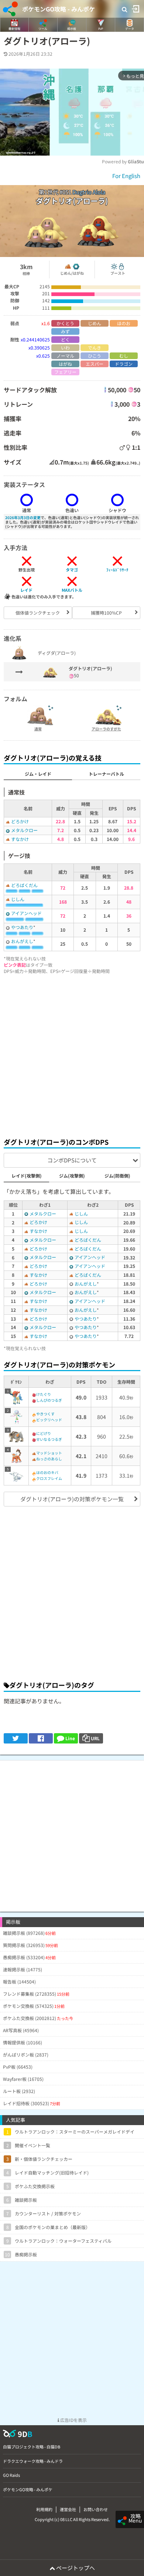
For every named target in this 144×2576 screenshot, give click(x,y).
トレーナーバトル (106, 774)
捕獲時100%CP (106, 613)
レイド (26, 590)
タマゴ (72, 570)
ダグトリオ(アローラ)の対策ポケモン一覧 (72, 1499)
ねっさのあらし (49, 1459)
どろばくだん (24, 885)
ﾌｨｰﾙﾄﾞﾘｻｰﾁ (117, 570)
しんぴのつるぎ (49, 1400)
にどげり (44, 1433)
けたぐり (44, 1394)
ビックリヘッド (49, 1420)
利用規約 (44, 2509)
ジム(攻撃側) (72, 1176)
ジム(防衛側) (117, 1176)
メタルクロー (24, 830)
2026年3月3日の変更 (23, 517)
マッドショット (49, 1453)
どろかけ (20, 821)
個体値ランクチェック (38, 613)
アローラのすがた (106, 729)
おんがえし (22, 941)
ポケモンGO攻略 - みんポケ (59, 9)
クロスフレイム (49, 1478)
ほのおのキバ (47, 1472)
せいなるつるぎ (49, 1439)
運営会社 (68, 2509)
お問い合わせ (96, 2509)
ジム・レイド (38, 774)
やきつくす (45, 1414)
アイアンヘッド (26, 913)
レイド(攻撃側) (27, 1176)
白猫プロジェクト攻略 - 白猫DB (32, 2447)
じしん (18, 899)
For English (126, 176)
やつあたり (22, 927)
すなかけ (20, 839)
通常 (38, 729)
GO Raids (11, 2475)
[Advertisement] (72, 1054)
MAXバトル (72, 590)
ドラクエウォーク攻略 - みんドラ (33, 2461)
